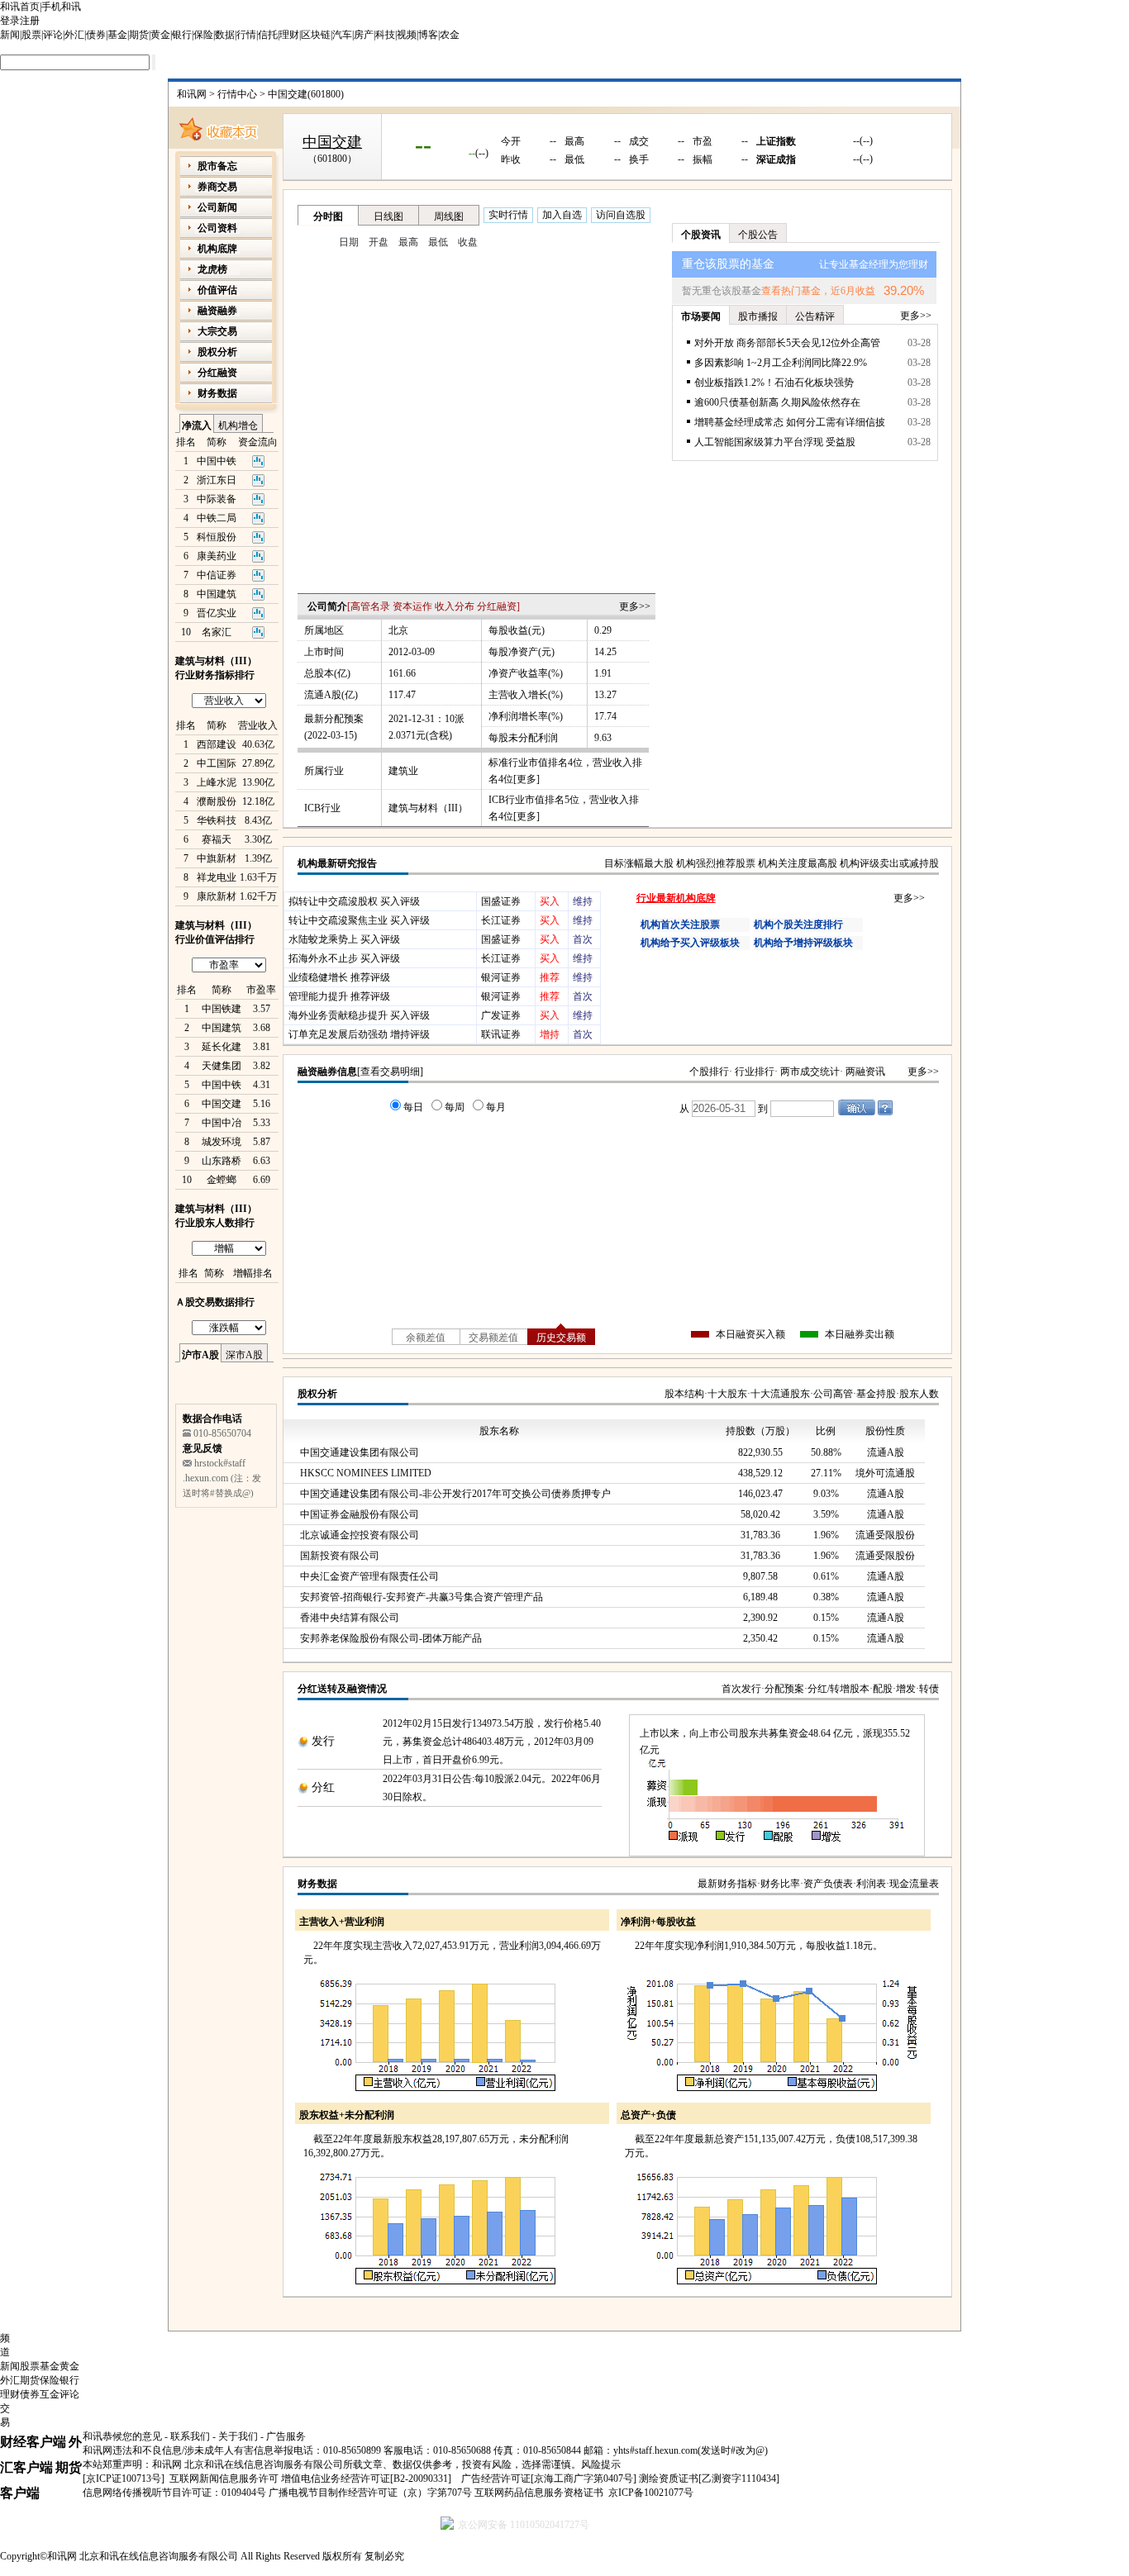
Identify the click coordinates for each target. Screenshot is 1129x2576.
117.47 (402, 695)
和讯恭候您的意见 (122, 2436)
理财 (289, 35)
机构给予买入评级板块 (690, 943)
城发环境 (222, 1142)
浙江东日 (217, 480)
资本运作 (412, 606)
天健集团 (222, 1066)
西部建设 (217, 744)
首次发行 (741, 1689)
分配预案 (784, 1689)
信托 (268, 35)
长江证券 (501, 920)
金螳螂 (222, 1180)
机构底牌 (217, 249)
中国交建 (222, 1104)
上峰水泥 (217, 782)
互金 (50, 2394)
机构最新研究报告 (337, 863)
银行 (182, 35)
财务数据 (317, 1884)
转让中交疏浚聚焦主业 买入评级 (359, 920)
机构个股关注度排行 (798, 924)
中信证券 (217, 575)
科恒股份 (217, 537)
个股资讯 (701, 235)
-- (423, 144)
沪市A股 (200, 1355)
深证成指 (776, 159)
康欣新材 (217, 896)
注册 (30, 21)
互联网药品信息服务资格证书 (539, 2493)
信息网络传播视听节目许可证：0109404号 (174, 2493)
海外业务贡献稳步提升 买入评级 (359, 1015)
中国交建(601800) (306, 94)
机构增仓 (238, 425)
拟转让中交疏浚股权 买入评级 (354, 901)
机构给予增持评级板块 (803, 943)
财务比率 (780, 1884)
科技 (385, 35)
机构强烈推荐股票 (716, 863)
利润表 (871, 1884)
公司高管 (833, 1394)
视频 (407, 35)
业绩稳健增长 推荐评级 (339, 977)
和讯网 (192, 94)
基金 (117, 35)
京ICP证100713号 (124, 2479)
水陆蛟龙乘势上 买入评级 (344, 939)
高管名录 (370, 606)
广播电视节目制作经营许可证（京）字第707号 (370, 2493)
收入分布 (455, 606)
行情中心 (237, 94)
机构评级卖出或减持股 (889, 863)
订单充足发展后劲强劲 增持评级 (359, 1034)
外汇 (74, 35)
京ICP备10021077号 (651, 2493)
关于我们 (238, 2436)
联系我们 (190, 2436)
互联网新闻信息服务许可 (224, 2479)
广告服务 (286, 2436)
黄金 (160, 35)
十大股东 (727, 1394)
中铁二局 (217, 518)
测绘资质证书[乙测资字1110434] (709, 2479)
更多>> (635, 606)
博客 (428, 35)
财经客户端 (33, 2442)
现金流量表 (914, 1884)
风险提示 (601, 2464)
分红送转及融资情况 (342, 1689)
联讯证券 (501, 1034)
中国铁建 (222, 1009)
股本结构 (684, 1394)
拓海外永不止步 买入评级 (344, 958)
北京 (398, 630)
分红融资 (497, 606)
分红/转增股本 (838, 1689)
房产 (364, 35)
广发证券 (501, 1015)
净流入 (197, 425)
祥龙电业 (217, 877)
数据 (225, 35)
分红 (323, 1787)
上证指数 (776, 141)
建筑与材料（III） (428, 808)
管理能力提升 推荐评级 (339, 996)
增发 (906, 1689)
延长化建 (222, 1047)
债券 (96, 35)
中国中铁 (217, 461)
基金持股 (876, 1394)
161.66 (402, 673)
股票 (31, 35)
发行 (323, 1741)
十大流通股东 (780, 1394)
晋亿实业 (217, 613)
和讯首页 (20, 7)
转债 (929, 1689)
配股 (883, 1689)
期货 (139, 35)
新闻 (10, 35)
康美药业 (217, 556)
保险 (203, 35)
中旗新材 (217, 858)
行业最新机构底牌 (676, 898)
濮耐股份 (217, 801)
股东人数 (919, 1394)
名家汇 (217, 632)
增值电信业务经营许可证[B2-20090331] (366, 2479)
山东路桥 (222, 1161)
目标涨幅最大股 (639, 863)
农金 (450, 35)
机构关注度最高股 (798, 863)
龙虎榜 (212, 269)
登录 (10, 21)
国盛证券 (501, 901)
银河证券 (501, 977)
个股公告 (758, 235)
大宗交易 (217, 331)
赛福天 (217, 839)
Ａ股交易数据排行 (215, 1302)
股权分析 (317, 1394)
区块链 (316, 35)
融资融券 (217, 311)
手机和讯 (61, 7)
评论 (53, 35)
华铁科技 (217, 820)
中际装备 (217, 499)
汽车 (342, 35)
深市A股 (244, 1355)
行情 (246, 35)
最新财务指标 (727, 1884)
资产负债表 (828, 1884)
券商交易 (217, 187)
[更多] (526, 779)
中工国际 (217, 763)
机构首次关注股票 (680, 924)
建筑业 (403, 771)
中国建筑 (217, 594)
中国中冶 (222, 1123)
